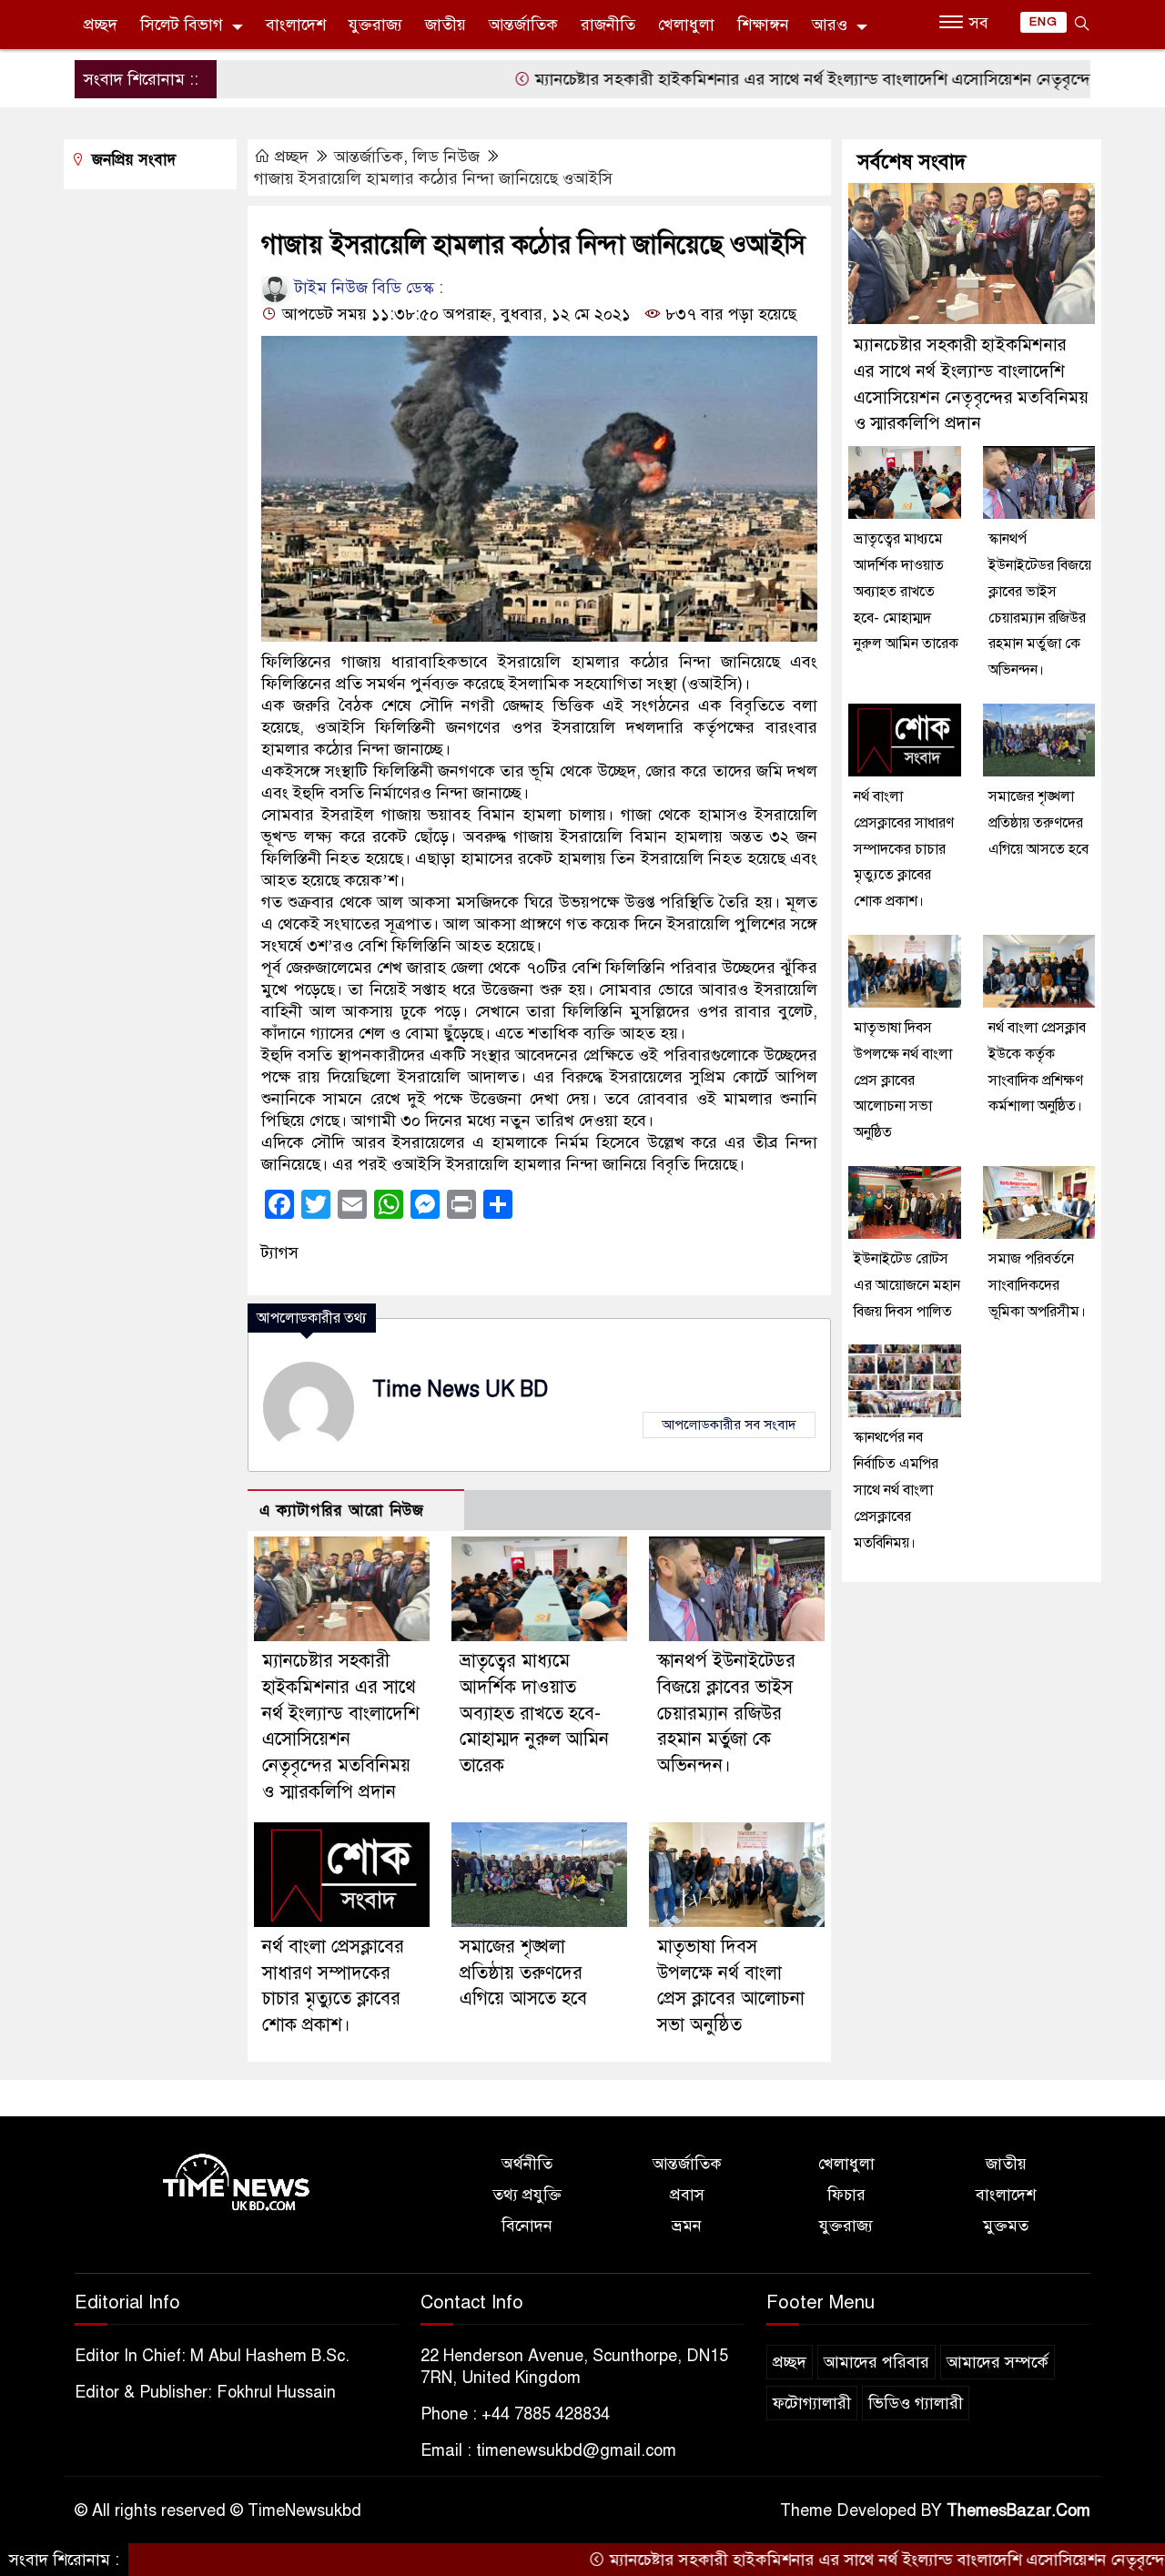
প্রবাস (687, 2195)
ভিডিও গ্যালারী (916, 2403)
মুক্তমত (1006, 2226)
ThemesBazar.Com (1018, 2510)
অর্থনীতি (527, 2164)
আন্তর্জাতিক (523, 25)
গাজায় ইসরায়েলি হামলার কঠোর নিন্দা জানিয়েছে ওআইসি (433, 178)
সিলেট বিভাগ (182, 25)
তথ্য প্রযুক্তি (527, 2195)
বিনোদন (527, 2226)
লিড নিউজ (446, 157)
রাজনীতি (608, 25)
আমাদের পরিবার (876, 2362)
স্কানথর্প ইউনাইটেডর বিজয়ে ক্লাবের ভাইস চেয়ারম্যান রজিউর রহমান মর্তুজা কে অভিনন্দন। (726, 1713)
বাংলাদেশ (296, 25)
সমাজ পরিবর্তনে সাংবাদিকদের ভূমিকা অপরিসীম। (1037, 1285)
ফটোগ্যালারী (812, 2403)
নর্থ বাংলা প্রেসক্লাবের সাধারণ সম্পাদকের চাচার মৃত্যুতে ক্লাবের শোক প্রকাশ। (904, 849)
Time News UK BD (460, 1389)
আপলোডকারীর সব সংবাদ (729, 1425)
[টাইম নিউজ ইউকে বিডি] (237, 2183)
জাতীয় (446, 25)
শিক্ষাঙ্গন (763, 25)
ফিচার (846, 2195)
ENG (1043, 22)
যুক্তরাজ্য (375, 25)
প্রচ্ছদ (101, 25)
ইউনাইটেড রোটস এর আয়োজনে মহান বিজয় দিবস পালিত (907, 1285)
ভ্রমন (687, 2226)
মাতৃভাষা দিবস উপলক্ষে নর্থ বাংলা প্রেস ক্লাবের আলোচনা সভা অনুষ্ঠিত (903, 1080)
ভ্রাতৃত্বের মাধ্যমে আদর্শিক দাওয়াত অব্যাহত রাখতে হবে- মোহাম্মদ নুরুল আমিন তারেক (534, 1713)
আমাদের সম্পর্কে (998, 2362)
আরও (830, 25)
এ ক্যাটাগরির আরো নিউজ (342, 1511)
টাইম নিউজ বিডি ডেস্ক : (367, 288)
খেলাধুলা (686, 25)
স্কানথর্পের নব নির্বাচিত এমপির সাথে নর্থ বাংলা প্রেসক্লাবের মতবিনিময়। (896, 1490)
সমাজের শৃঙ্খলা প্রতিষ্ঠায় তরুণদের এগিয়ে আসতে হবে (523, 1973)
